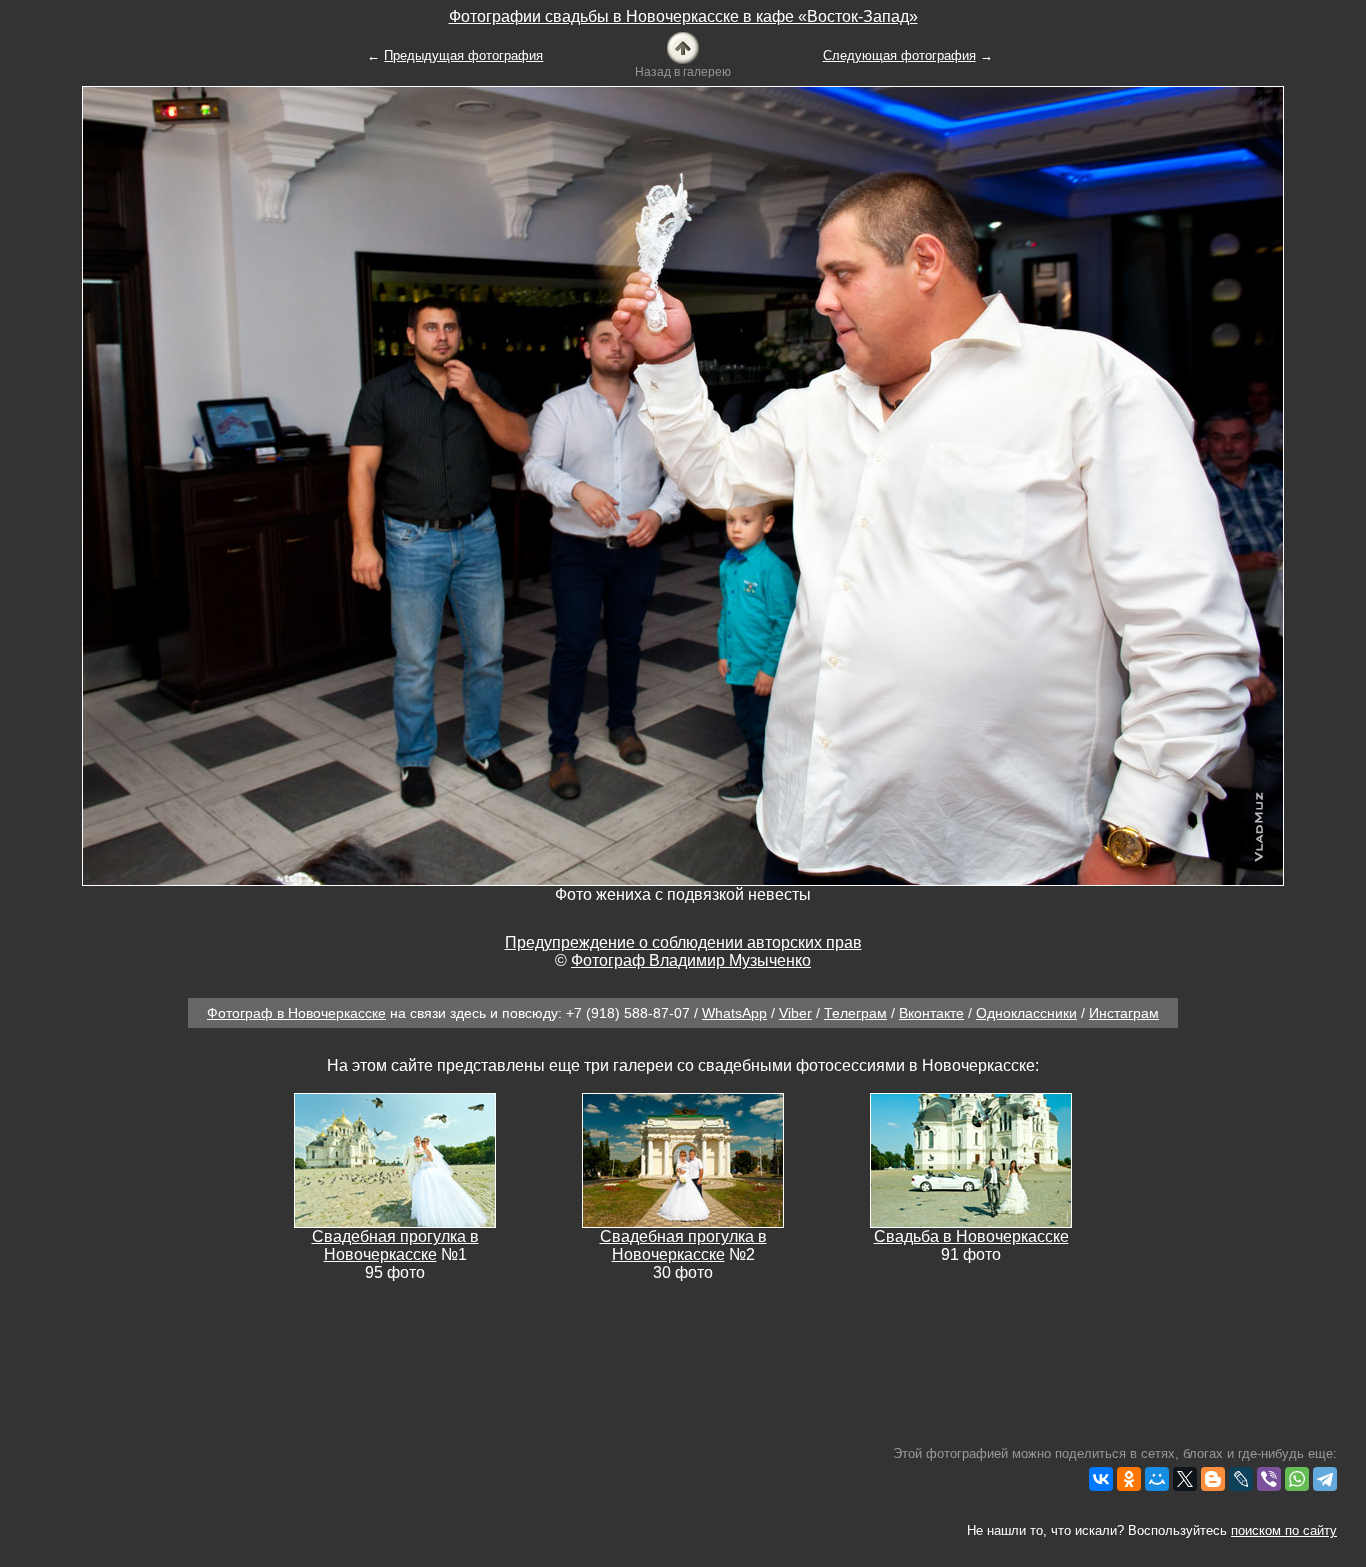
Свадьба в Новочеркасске (971, 1236)
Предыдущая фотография (463, 55)
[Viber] (1269, 1479)
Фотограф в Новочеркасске (296, 1013)
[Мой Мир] (1157, 1479)
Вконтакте (931, 1013)
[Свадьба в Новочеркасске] (971, 1159)
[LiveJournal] (1241, 1479)
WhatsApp (734, 1013)
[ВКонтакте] (1101, 1479)
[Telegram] (1325, 1479)
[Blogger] (1213, 1479)
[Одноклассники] (1129, 1479)
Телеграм (855, 1013)
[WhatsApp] (1297, 1479)
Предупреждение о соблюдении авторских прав (683, 942)
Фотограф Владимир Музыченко (691, 960)
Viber (795, 1013)
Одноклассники (1026, 1013)
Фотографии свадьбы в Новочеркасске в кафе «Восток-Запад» (683, 16)
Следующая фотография (899, 55)
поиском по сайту (1284, 1530)
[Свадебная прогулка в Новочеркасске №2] (683, 1159)
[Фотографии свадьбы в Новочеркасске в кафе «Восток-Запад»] (683, 46)
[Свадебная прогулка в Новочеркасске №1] (395, 1159)
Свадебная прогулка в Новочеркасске (395, 1245)
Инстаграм (1124, 1013)
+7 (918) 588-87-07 (628, 1013)
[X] (1185, 1479)
